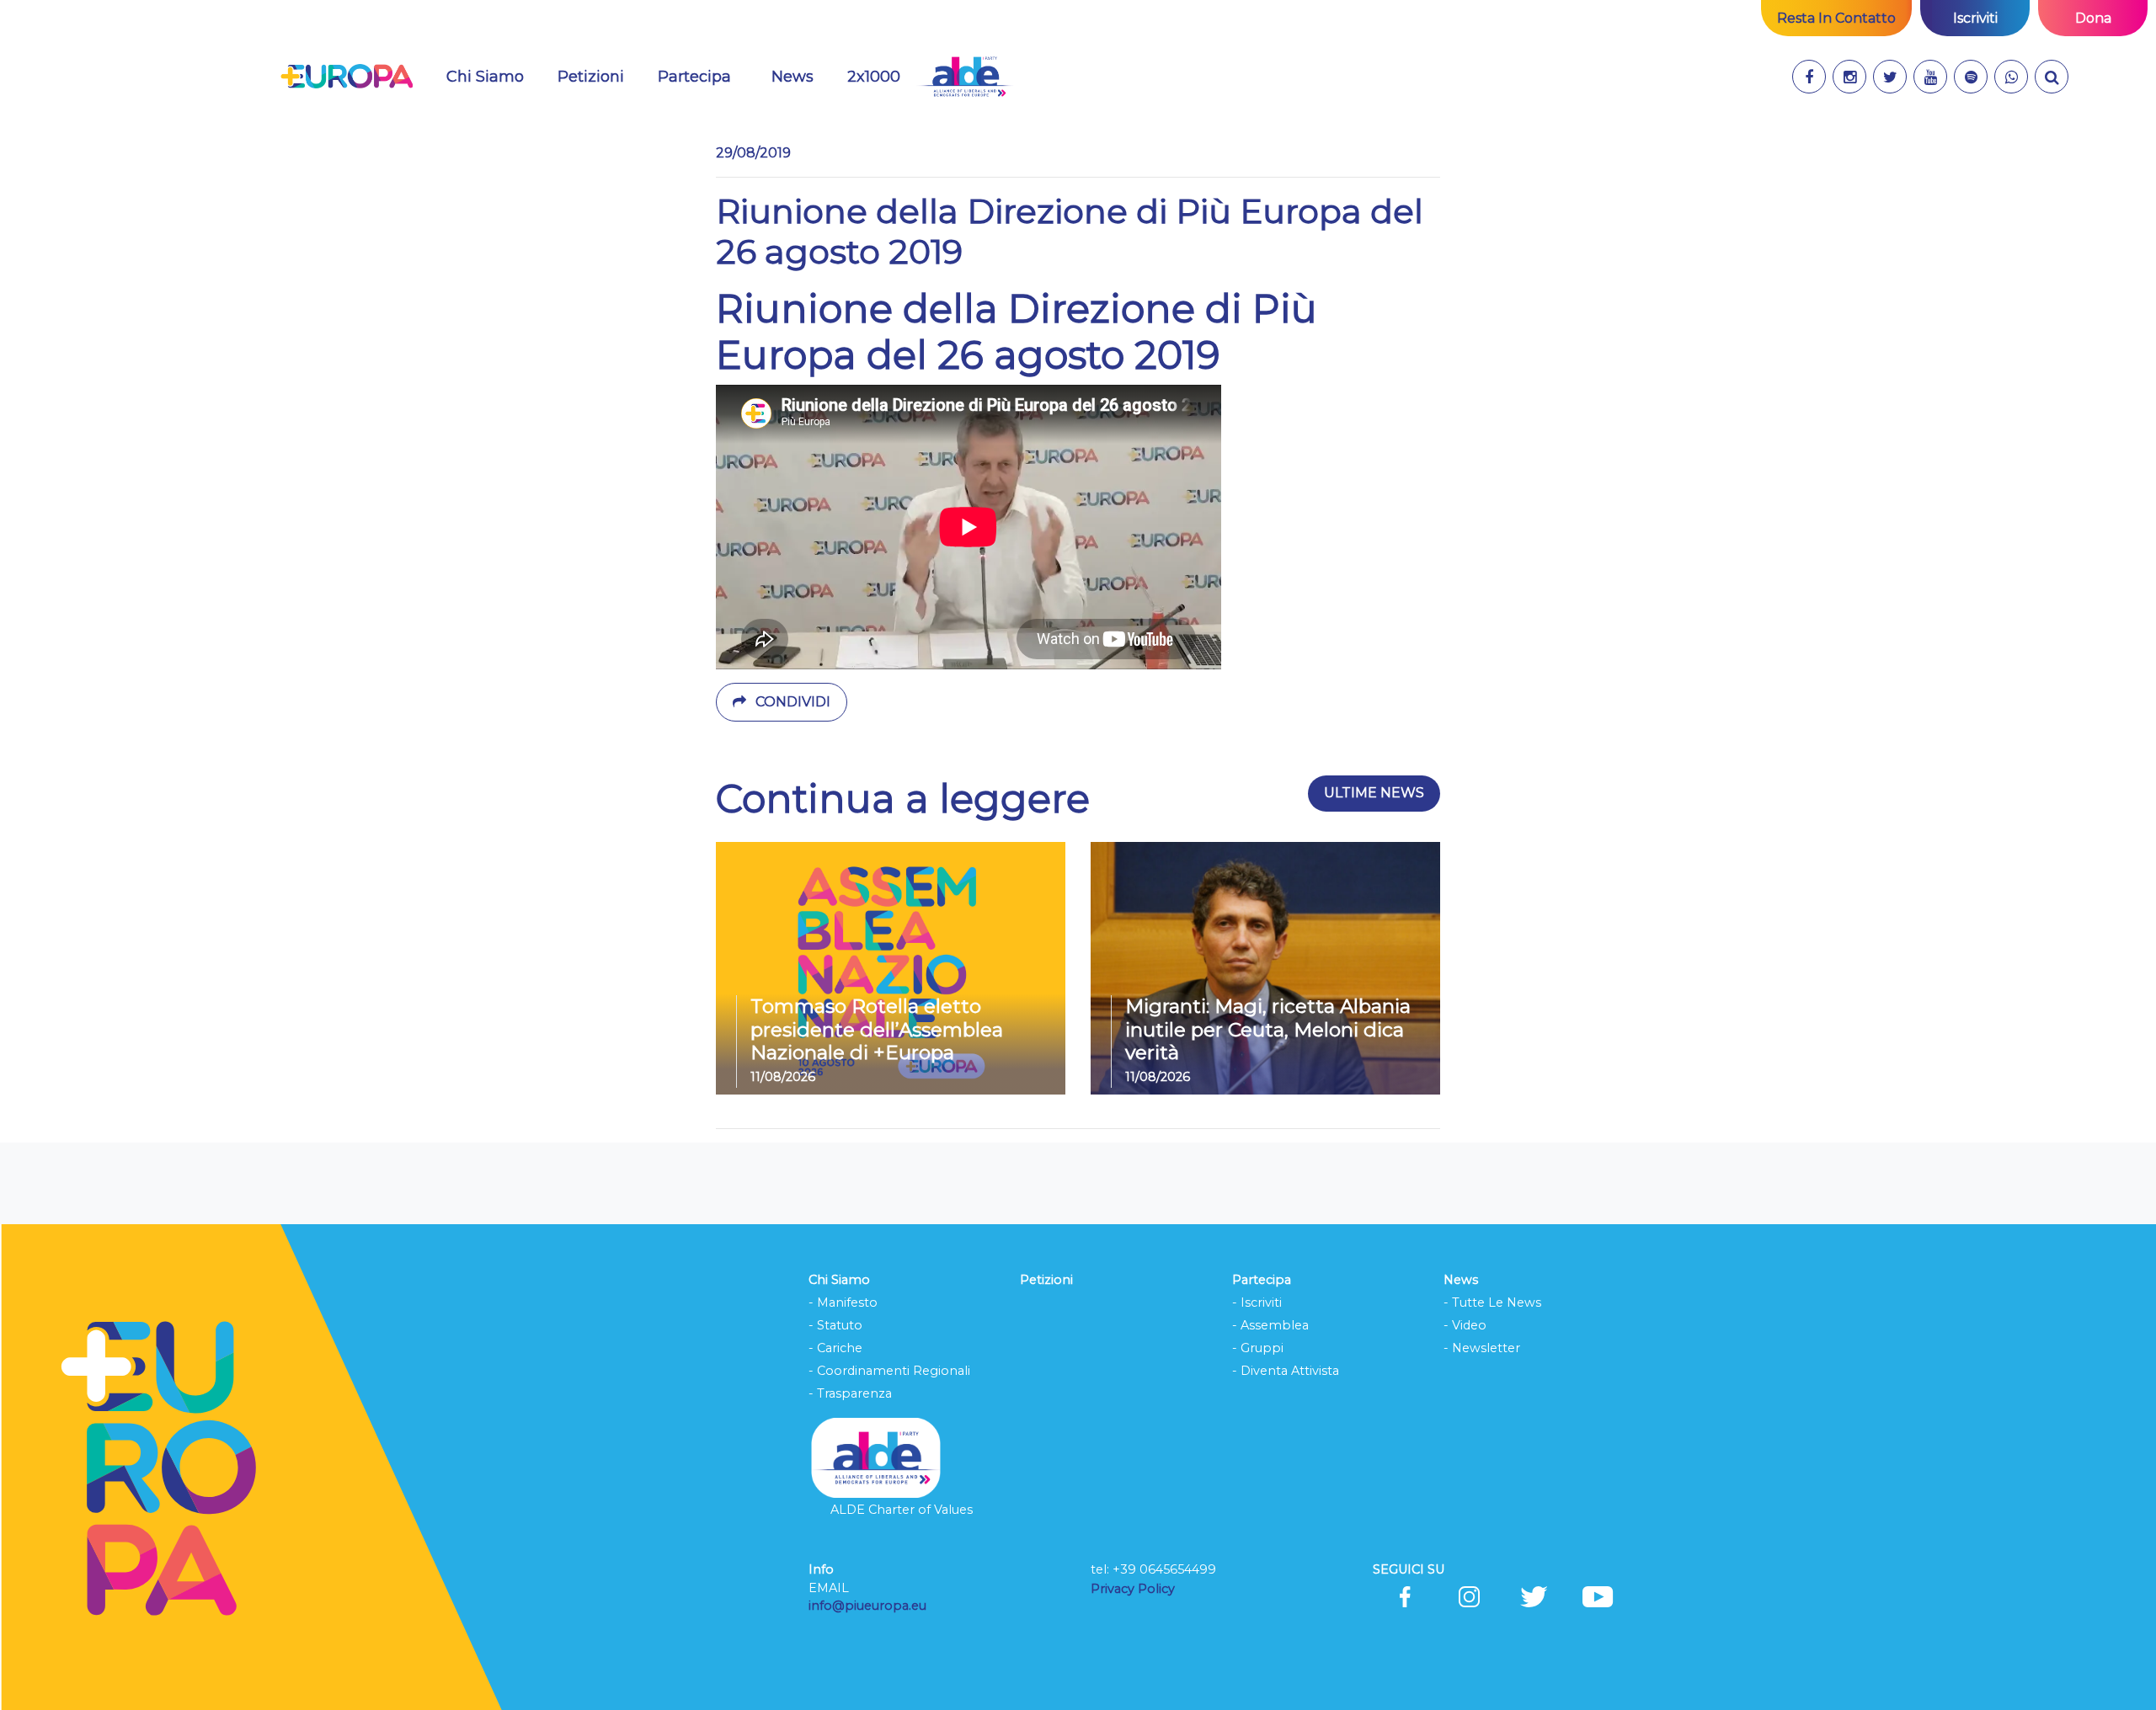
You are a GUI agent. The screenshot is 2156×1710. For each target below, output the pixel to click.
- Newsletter (1482, 1348)
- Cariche (835, 1348)
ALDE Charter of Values (902, 1510)
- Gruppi (1258, 1348)
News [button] (803, 76)
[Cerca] (2052, 77)
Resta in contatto (1836, 18)
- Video (1465, 1325)
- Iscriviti (1257, 1302)
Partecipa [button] (694, 77)
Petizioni (591, 77)
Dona (2093, 18)
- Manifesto (843, 1302)
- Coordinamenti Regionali (889, 1371)
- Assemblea (1270, 1325)
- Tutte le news (1492, 1302)
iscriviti (1975, 18)
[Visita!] (1809, 77)
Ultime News (1374, 793)
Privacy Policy (1134, 1589)
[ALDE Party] (965, 77)
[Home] (347, 77)
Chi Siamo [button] (485, 77)
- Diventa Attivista (1286, 1371)
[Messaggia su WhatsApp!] (2011, 77)
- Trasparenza (850, 1393)
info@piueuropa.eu (867, 1606)
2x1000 (874, 77)
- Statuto (835, 1325)
